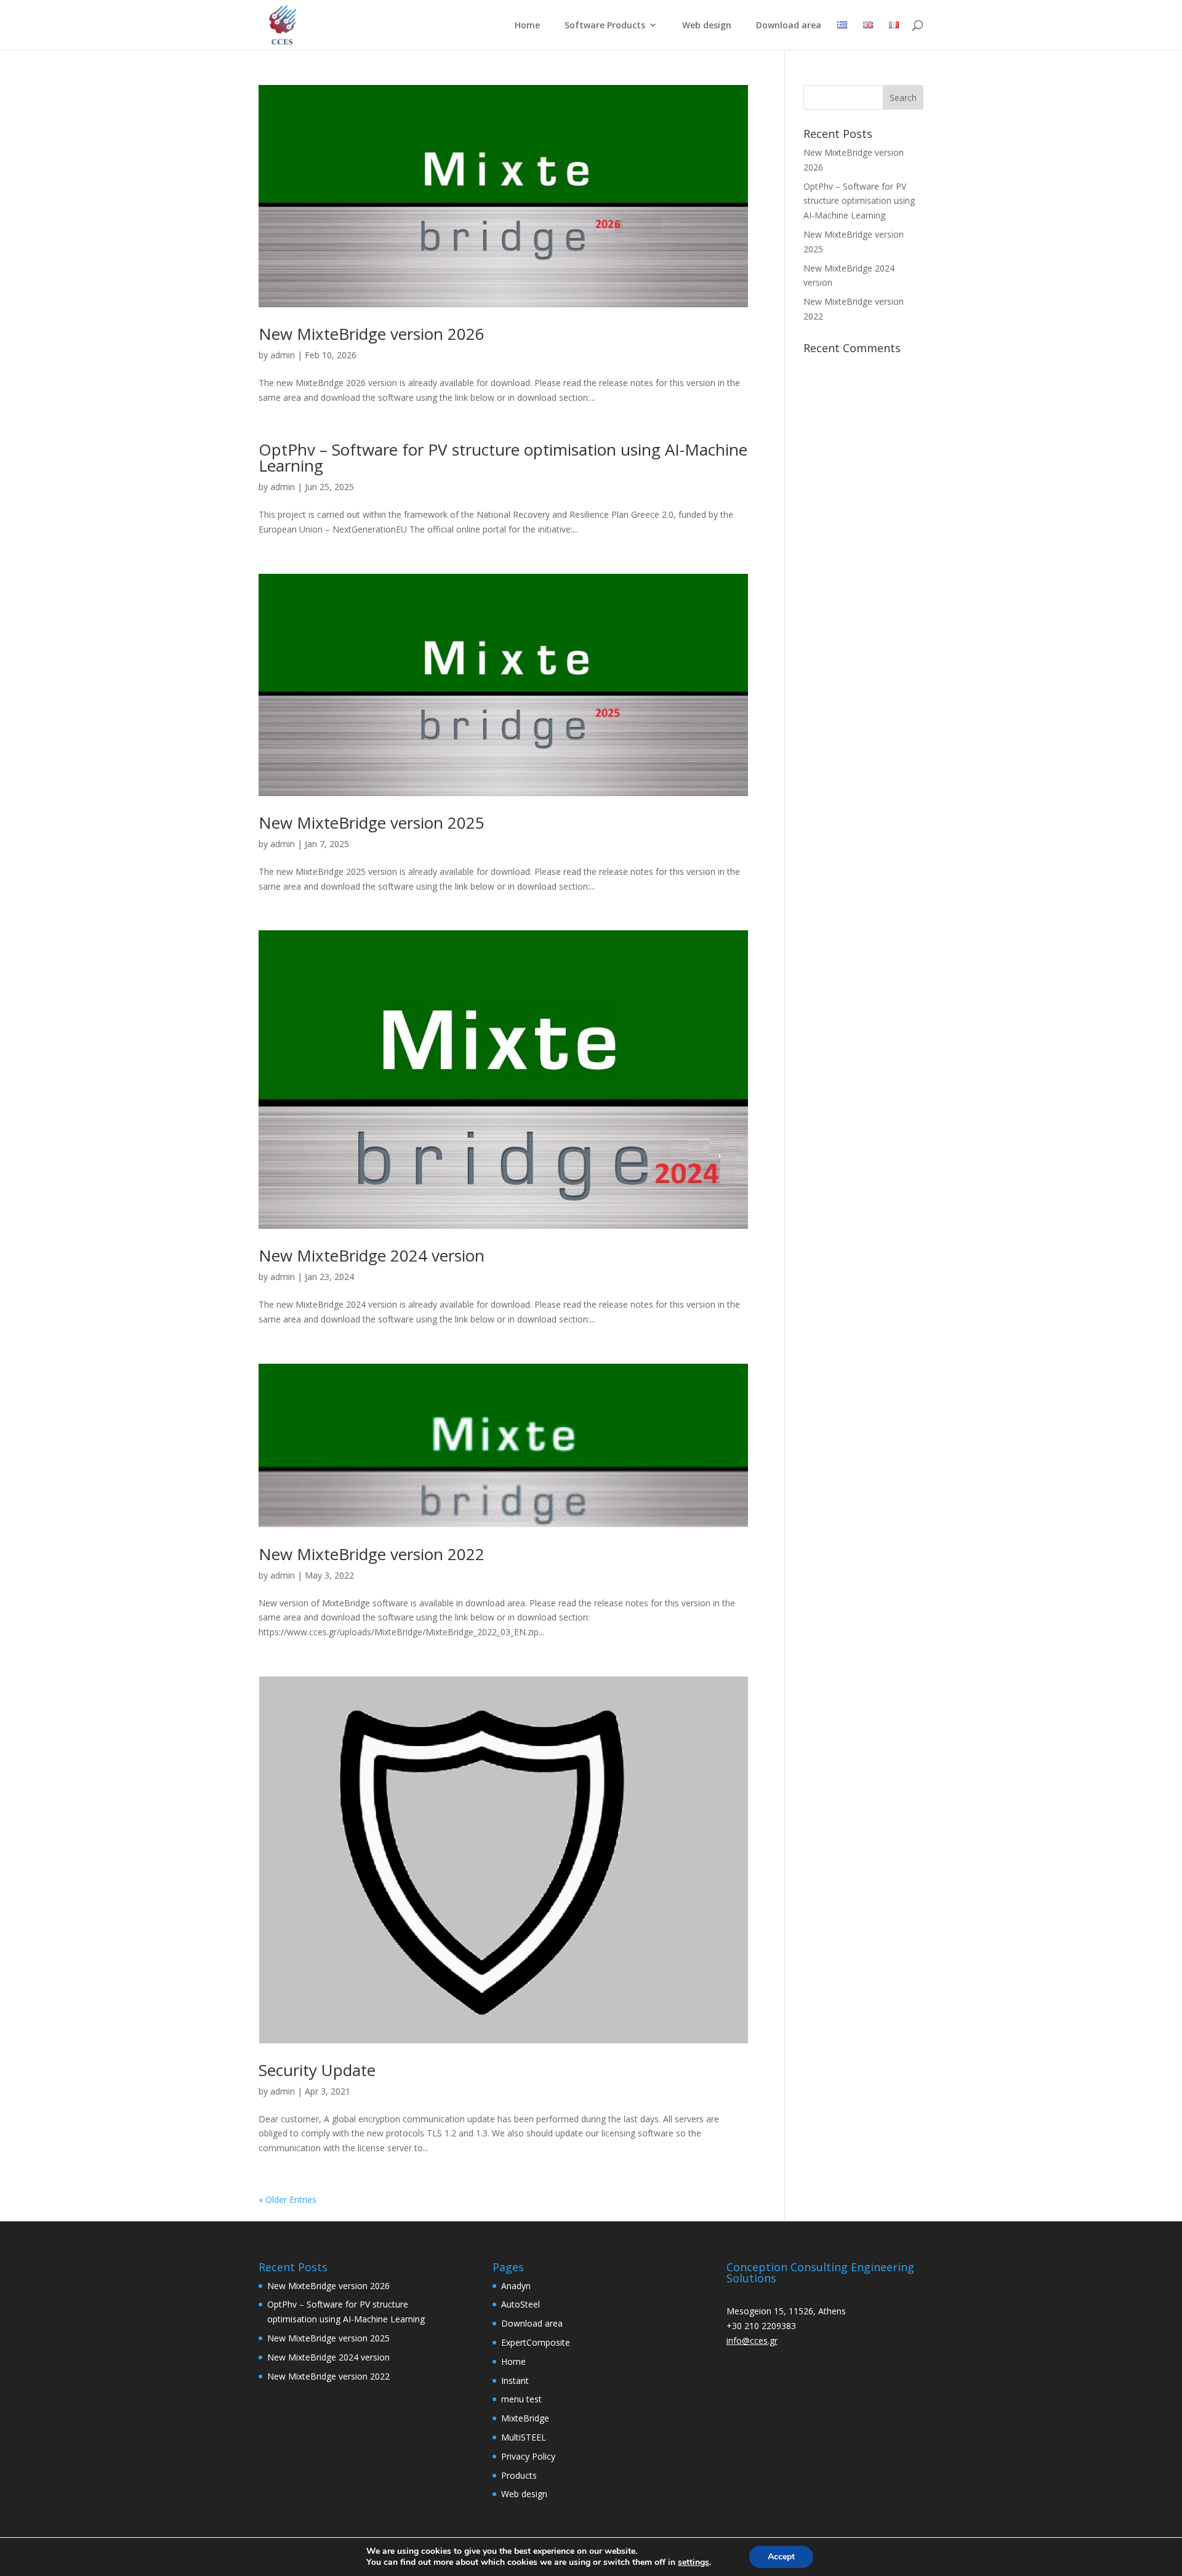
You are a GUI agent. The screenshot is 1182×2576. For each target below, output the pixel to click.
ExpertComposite (536, 2342)
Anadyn (516, 2286)
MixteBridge (525, 2418)
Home (527, 26)
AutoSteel (521, 2304)
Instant (515, 2381)
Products (519, 2475)
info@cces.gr (752, 2341)
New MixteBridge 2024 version (372, 1255)
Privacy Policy (528, 2456)
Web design (707, 26)
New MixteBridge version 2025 (372, 823)
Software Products (605, 26)
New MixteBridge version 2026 (372, 334)
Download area (789, 26)
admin (283, 355)
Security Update (317, 2070)
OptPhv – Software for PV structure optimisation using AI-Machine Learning (503, 457)
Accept (781, 2557)
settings (694, 2562)
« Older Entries (287, 2200)
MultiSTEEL (524, 2437)
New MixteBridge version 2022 (372, 1554)
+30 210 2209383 (761, 2326)
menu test (521, 2399)
